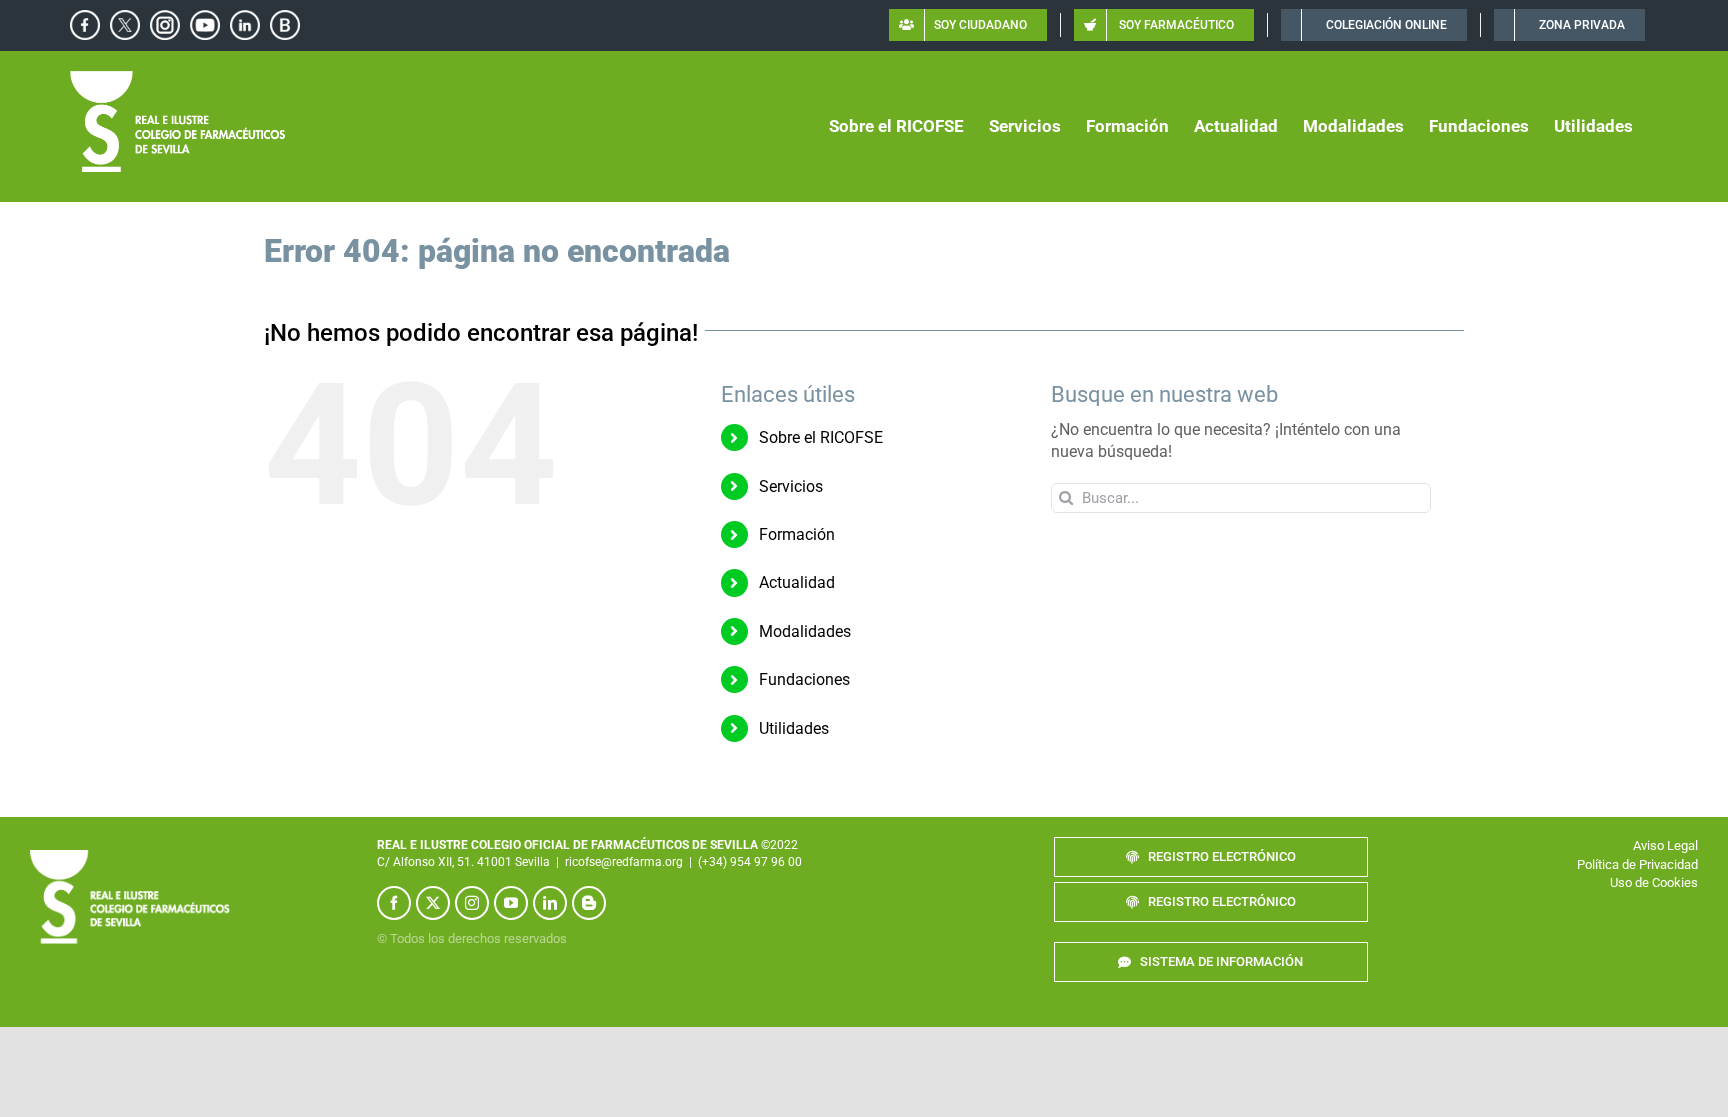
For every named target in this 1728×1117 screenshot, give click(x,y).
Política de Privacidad (1637, 864)
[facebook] (394, 903)
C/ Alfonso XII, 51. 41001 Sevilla (463, 862)
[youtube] (511, 903)
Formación (797, 534)
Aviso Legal (1665, 845)
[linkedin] (550, 903)
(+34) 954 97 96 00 (750, 862)
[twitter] (433, 903)
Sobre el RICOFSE (821, 437)
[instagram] (472, 903)
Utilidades (794, 728)
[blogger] (589, 903)
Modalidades (805, 631)
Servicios (791, 486)
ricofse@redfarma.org (624, 862)
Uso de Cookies (1654, 882)
